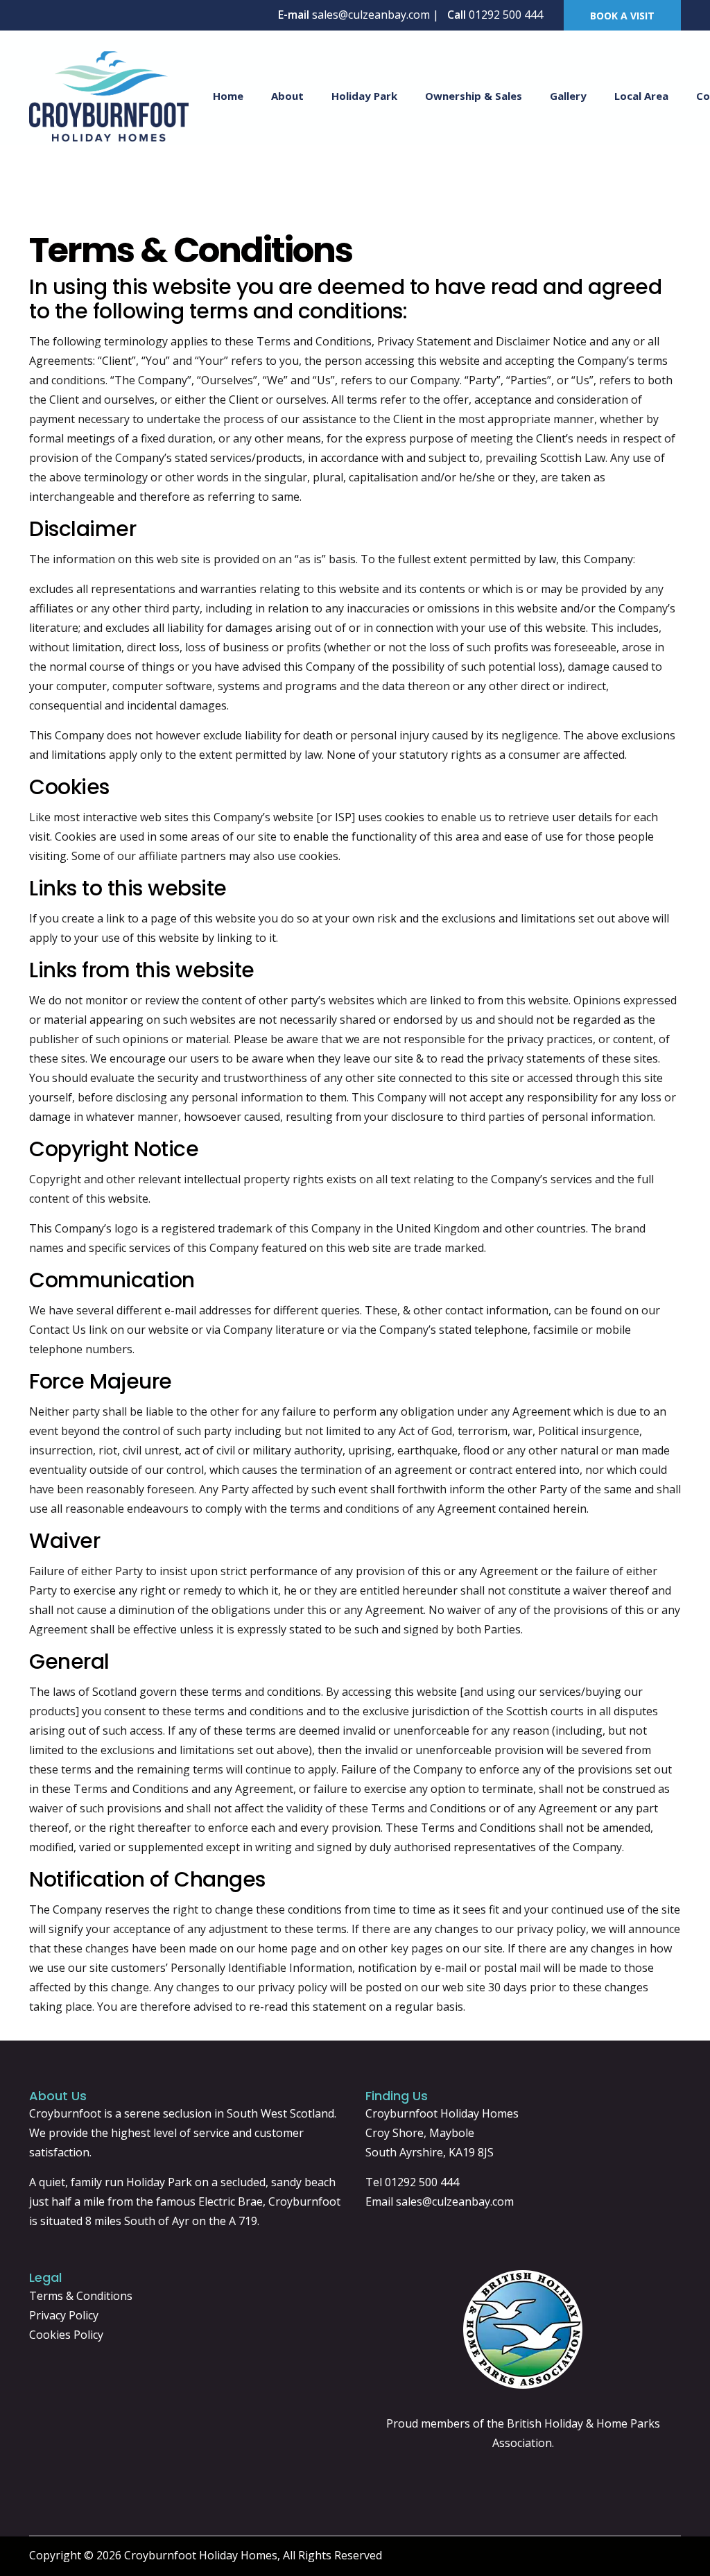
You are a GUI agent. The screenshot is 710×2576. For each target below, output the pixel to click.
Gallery (568, 96)
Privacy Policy (64, 2315)
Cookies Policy (66, 2335)
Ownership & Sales (474, 96)
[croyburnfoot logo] (109, 95)
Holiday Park (364, 96)
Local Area (641, 96)
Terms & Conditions (81, 2296)
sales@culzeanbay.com (455, 2201)
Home (228, 96)
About (287, 96)
